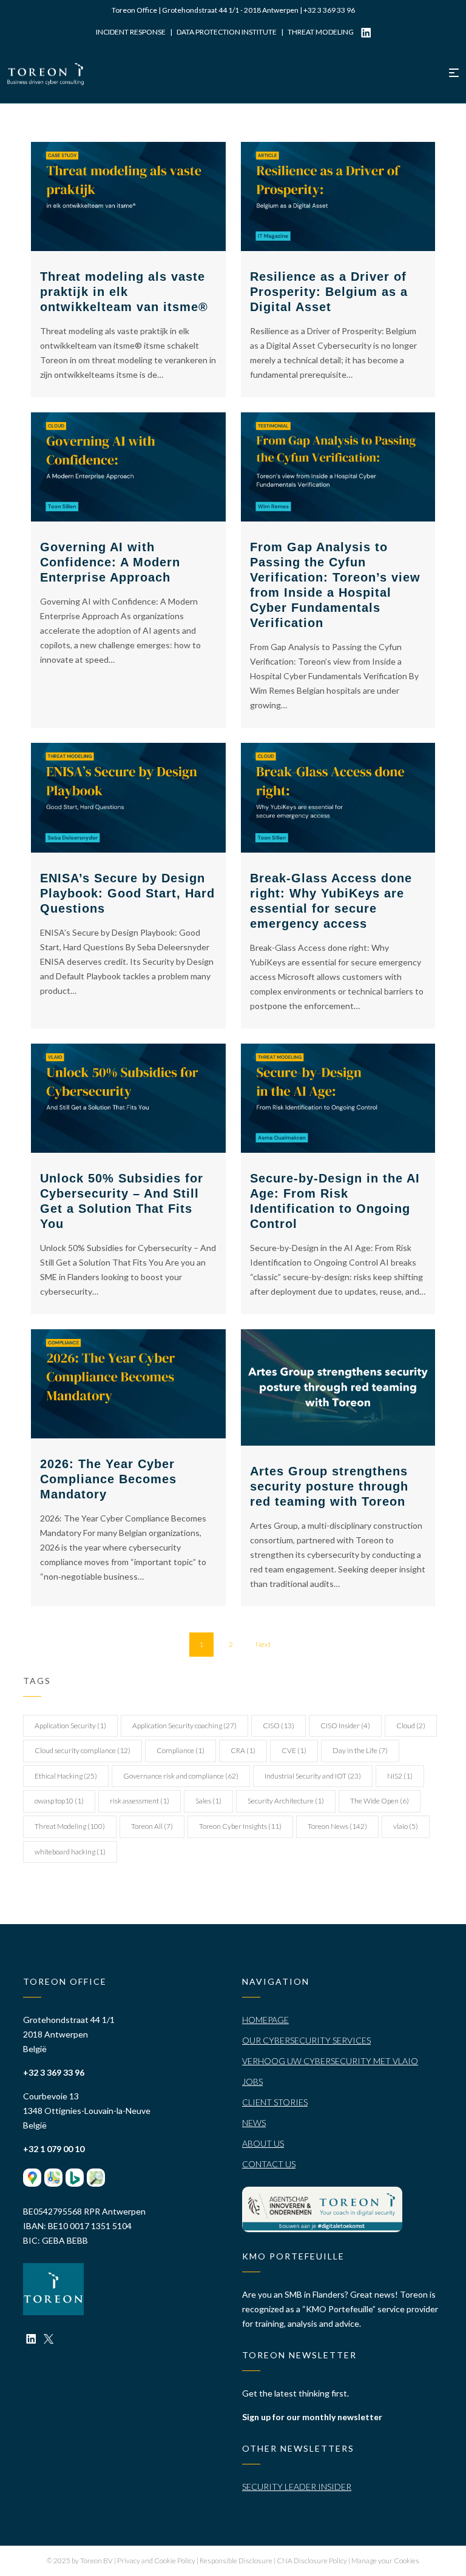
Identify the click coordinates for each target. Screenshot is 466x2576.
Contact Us (269, 2164)
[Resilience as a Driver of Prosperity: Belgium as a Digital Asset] (338, 196)
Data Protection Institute (227, 32)
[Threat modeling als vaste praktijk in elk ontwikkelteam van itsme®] (128, 196)
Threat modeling (321, 32)
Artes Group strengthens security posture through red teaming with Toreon (329, 1486)
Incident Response (131, 32)
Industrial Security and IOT (313, 1776)
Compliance (181, 1750)
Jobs (252, 2081)
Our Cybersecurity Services (306, 2040)
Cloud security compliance (83, 1750)
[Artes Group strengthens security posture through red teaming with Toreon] (338, 1387)
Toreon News (337, 1826)
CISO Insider (345, 1726)
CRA (243, 1750)
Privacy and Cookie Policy (157, 2561)
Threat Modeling (70, 1826)
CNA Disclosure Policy (312, 2561)
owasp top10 (59, 1801)
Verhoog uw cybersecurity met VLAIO (330, 2061)
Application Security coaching (184, 1726)
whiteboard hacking (70, 1852)
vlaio (406, 1826)
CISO (279, 1726)
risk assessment (140, 1801)
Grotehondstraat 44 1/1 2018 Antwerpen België (69, 2034)
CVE (294, 1750)
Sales (208, 1801)
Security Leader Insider (297, 2487)
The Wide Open (380, 1801)
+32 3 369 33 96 (329, 10)
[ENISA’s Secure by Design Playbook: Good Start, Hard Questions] (128, 797)
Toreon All (152, 1826)
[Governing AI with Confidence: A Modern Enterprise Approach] (128, 467)
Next (263, 1644)
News (254, 2123)
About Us (263, 2143)
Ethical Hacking (66, 1776)
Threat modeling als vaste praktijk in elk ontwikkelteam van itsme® (124, 292)
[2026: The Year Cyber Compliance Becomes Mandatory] (128, 1384)
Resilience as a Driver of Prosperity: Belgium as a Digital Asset (329, 292)
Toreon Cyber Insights (240, 1826)
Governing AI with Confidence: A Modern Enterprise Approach (110, 562)
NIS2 (400, 1776)
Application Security (70, 1726)
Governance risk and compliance (181, 1776)
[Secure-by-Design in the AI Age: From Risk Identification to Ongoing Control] (338, 1098)
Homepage (265, 2020)
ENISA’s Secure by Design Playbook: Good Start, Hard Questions (127, 893)
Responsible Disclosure (237, 2561)
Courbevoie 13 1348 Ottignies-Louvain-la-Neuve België (87, 2111)
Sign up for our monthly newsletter (312, 2417)
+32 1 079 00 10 (54, 2149)
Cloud (411, 1726)
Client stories (275, 2102)
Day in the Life (360, 1750)
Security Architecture (286, 1801)
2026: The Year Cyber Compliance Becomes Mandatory (108, 1479)
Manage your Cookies (385, 2561)
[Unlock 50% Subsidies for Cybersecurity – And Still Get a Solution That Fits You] (128, 1098)
